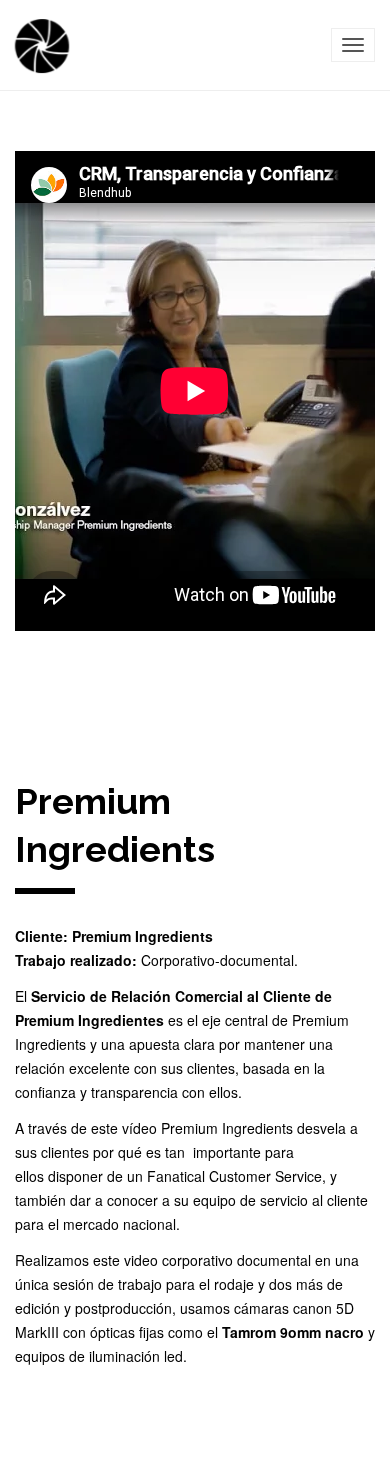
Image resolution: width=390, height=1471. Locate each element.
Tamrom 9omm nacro (293, 1332)
